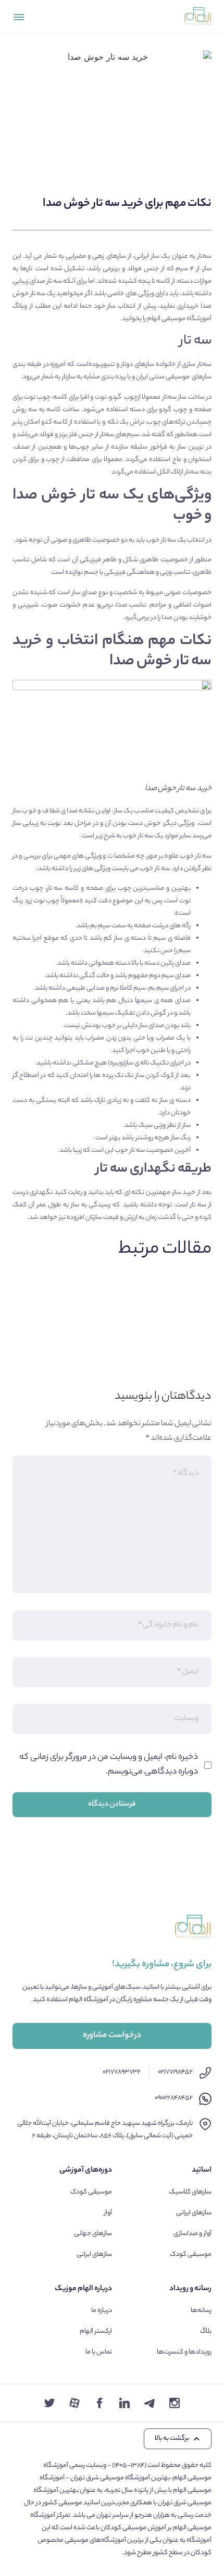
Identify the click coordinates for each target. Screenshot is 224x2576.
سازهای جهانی (93, 2234)
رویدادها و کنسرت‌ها (184, 2352)
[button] (178, 2439)
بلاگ (206, 2331)
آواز (108, 2213)
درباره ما (102, 2311)
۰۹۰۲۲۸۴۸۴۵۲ (174, 2098)
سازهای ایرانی (194, 2213)
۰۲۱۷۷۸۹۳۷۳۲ (122, 2072)
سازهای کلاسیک (190, 2192)
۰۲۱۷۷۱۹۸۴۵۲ (175, 2072)
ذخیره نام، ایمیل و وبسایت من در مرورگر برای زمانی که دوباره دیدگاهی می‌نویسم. (109, 1765)
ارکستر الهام (96, 2331)
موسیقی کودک (191, 2255)
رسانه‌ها (201, 2311)
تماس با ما (99, 2352)
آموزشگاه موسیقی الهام (179, 319)
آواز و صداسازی (192, 2234)
